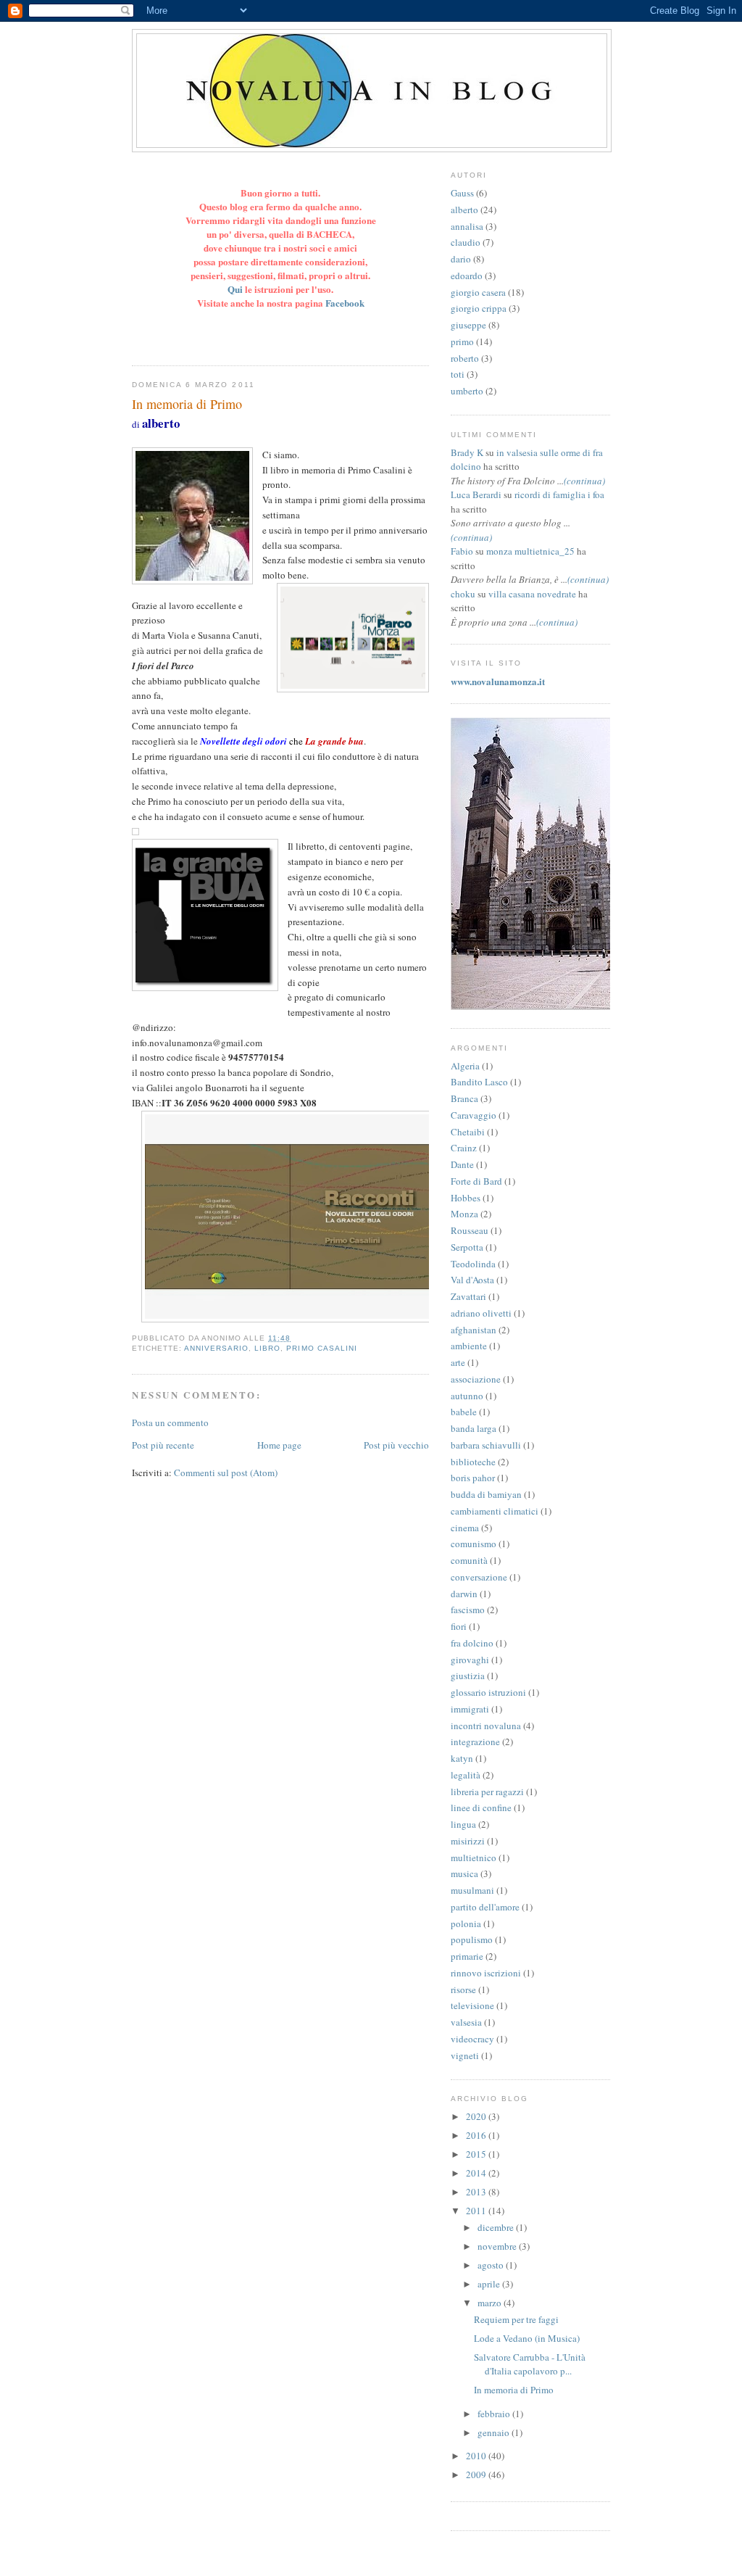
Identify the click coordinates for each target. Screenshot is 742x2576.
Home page (279, 1445)
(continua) (584, 481)
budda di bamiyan (486, 1494)
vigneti (465, 2055)
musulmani (472, 1890)
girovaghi (470, 1660)
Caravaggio (474, 1115)
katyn (462, 1758)
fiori (459, 1626)
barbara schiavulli (486, 1445)
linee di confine (481, 1807)
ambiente (469, 1346)
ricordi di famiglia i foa (559, 494)
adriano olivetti (481, 1313)
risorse (463, 1989)
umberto (467, 391)
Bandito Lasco (479, 1082)
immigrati (470, 1709)
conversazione (479, 1577)
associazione (476, 1379)
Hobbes (466, 1198)
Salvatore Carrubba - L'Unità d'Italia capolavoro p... (530, 2364)
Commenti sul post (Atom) (226, 1473)
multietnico (474, 1858)
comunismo (474, 1544)
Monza (464, 1214)
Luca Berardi (476, 494)
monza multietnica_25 (530, 551)
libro (267, 1348)
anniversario (216, 1348)
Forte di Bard (476, 1181)
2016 (477, 2135)
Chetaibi (468, 1132)
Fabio (462, 551)
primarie (467, 1956)
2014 (477, 2173)
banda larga (474, 1428)
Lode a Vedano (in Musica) (527, 2338)
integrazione (475, 1742)
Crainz (464, 1148)
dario (461, 259)
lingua (463, 1824)
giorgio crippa (479, 308)
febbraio (495, 2414)
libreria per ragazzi (487, 1792)
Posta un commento (170, 1422)
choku (463, 594)
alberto (464, 210)
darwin (464, 1594)
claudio (466, 242)
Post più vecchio (396, 1445)
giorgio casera (478, 292)
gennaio (495, 2432)
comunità (469, 1560)
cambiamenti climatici (495, 1511)
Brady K (467, 452)
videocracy (472, 2039)
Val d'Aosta (472, 1280)
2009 (477, 2474)
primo (462, 341)
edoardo (467, 276)
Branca (464, 1098)
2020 (477, 2116)
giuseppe (468, 325)
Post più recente (163, 1445)
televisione (472, 2005)
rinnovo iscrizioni (486, 1973)
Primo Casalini (321, 1348)
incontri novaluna (486, 1726)
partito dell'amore (485, 1907)
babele (464, 1412)
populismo (472, 1939)
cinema (465, 1528)
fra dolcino (472, 1643)
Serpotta (467, 1247)
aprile (490, 2284)
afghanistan (474, 1330)
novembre (498, 2246)
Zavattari (468, 1296)
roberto (465, 358)
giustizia (468, 1676)
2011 (477, 2211)
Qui (236, 289)
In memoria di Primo (514, 2390)
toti (458, 374)
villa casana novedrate (532, 594)
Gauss (462, 193)
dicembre (497, 2227)
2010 (477, 2456)
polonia (466, 1923)
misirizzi (468, 1841)
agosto (492, 2265)
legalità (466, 1775)
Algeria (465, 1066)
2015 (477, 2154)
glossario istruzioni (488, 1692)
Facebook (345, 303)
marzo (491, 2303)
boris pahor (473, 1478)
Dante (462, 1164)
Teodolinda (473, 1264)
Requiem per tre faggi (516, 2319)
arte (458, 1362)
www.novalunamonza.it (498, 681)
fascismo (468, 1610)
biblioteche (473, 1462)
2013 (477, 2192)
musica (464, 1873)
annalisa (467, 226)
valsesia (466, 2022)
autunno (467, 1396)
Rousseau (470, 1230)
